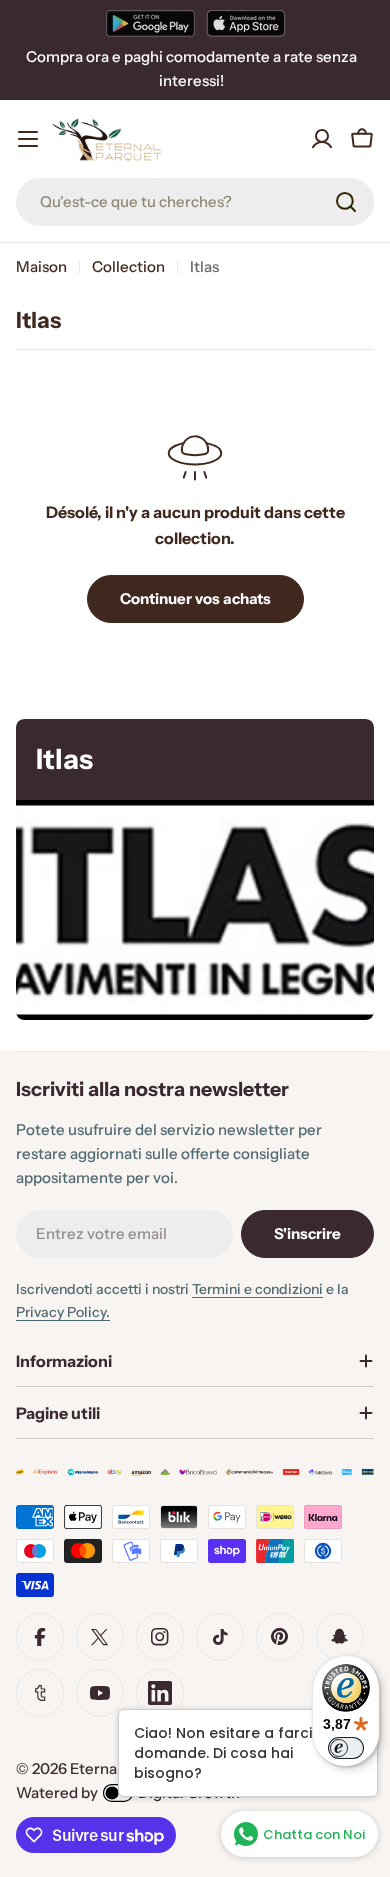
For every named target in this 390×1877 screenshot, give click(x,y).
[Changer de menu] (28, 139)
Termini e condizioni (257, 1289)
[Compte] (322, 139)
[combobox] (195, 202)
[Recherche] (346, 202)
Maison (41, 266)
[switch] (346, 1748)
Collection (128, 266)
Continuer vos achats (195, 598)
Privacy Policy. (63, 1312)
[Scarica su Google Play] (150, 23)
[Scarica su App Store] (246, 23)
